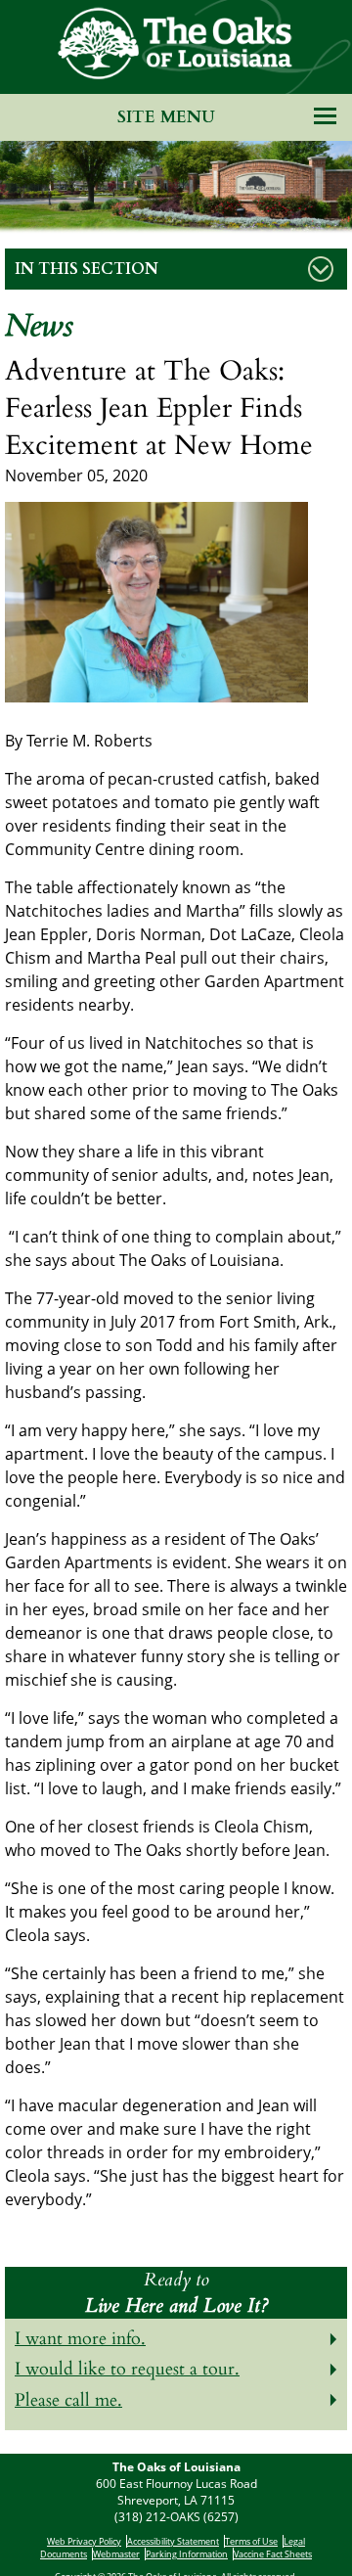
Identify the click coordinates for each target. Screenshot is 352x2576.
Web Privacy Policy (84, 2541)
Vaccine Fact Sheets (273, 2554)
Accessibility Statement (173, 2541)
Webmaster (116, 2554)
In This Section (87, 269)
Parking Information (187, 2554)
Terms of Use (251, 2541)
